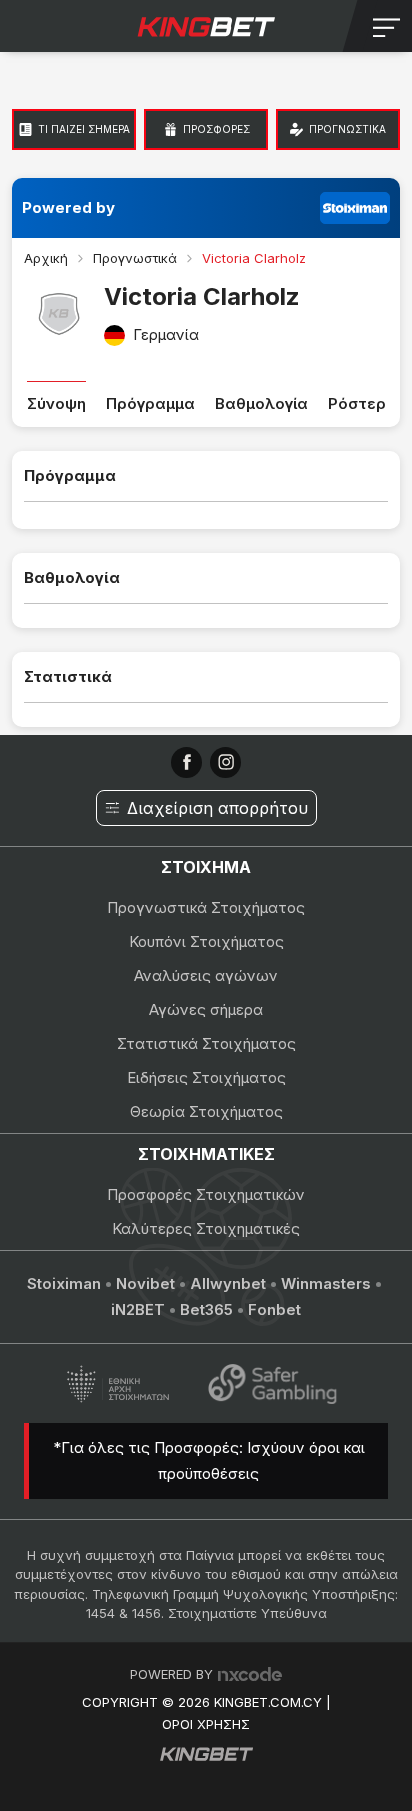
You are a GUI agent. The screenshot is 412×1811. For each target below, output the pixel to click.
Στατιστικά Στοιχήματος (206, 1043)
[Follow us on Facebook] (186, 762)
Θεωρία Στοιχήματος (206, 1111)
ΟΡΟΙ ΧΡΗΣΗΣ (206, 1724)
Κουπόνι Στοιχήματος (206, 941)
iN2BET (138, 1309)
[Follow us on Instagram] (225, 762)
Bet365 (206, 1309)
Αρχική (46, 258)
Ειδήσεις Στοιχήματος (206, 1077)
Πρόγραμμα (150, 403)
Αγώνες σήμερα (206, 1009)
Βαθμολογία (261, 403)
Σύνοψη (56, 403)
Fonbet (274, 1309)
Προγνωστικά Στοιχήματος (206, 907)
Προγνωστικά (135, 258)
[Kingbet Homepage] (206, 26)
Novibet (145, 1283)
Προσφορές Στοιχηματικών (206, 1194)
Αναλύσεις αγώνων (206, 975)
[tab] (74, 129)
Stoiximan (64, 1283)
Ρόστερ (357, 403)
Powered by (68, 207)
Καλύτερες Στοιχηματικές (206, 1228)
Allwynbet (228, 1283)
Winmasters (326, 1283)
